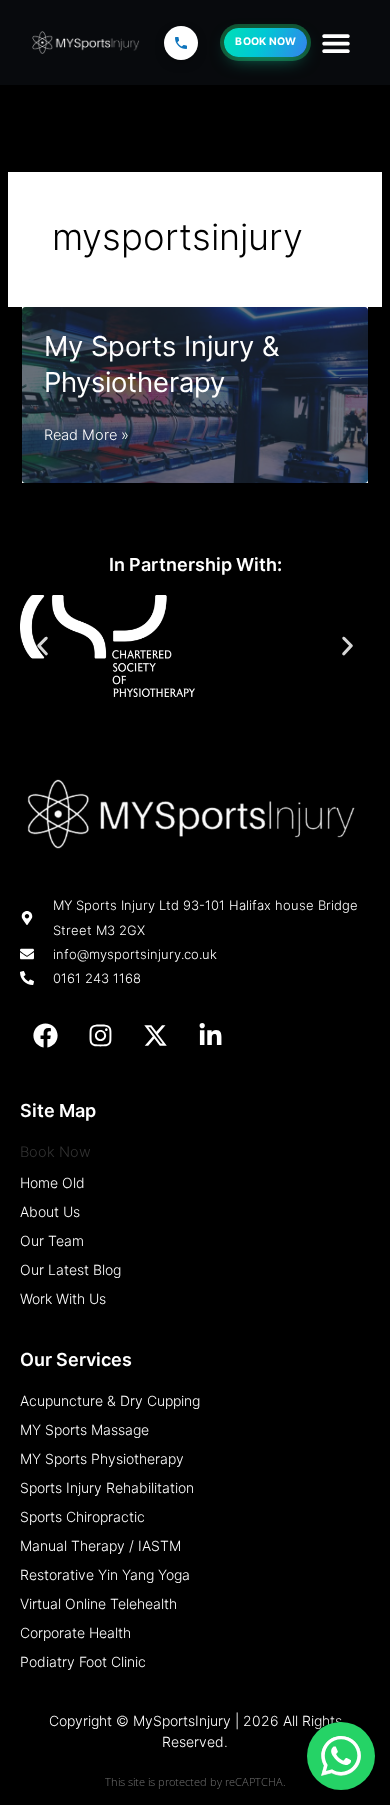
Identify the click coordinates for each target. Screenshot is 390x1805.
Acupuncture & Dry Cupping (110, 1400)
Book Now (55, 1152)
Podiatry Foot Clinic (83, 1661)
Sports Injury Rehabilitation (107, 1487)
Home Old (52, 1182)
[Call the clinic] (181, 43)
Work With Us (63, 1298)
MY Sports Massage (84, 1429)
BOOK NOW (265, 41)
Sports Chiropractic (82, 1516)
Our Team (52, 1240)
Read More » (86, 437)
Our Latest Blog (70, 1269)
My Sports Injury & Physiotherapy (161, 364)
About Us (50, 1211)
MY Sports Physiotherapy (102, 1458)
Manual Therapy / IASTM (100, 1545)
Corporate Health (75, 1632)
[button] (335, 42)
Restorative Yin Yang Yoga (105, 1574)
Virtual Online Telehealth (98, 1603)
